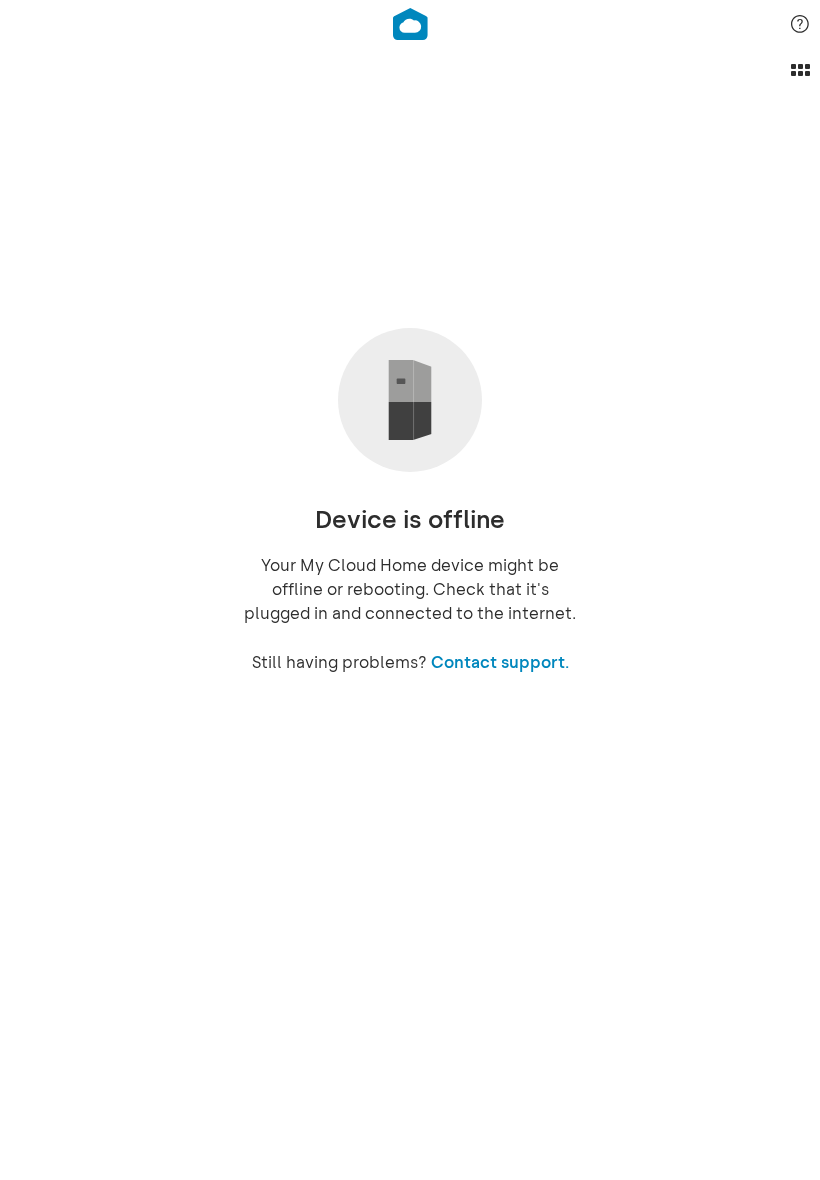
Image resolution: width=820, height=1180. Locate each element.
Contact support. (500, 662)
